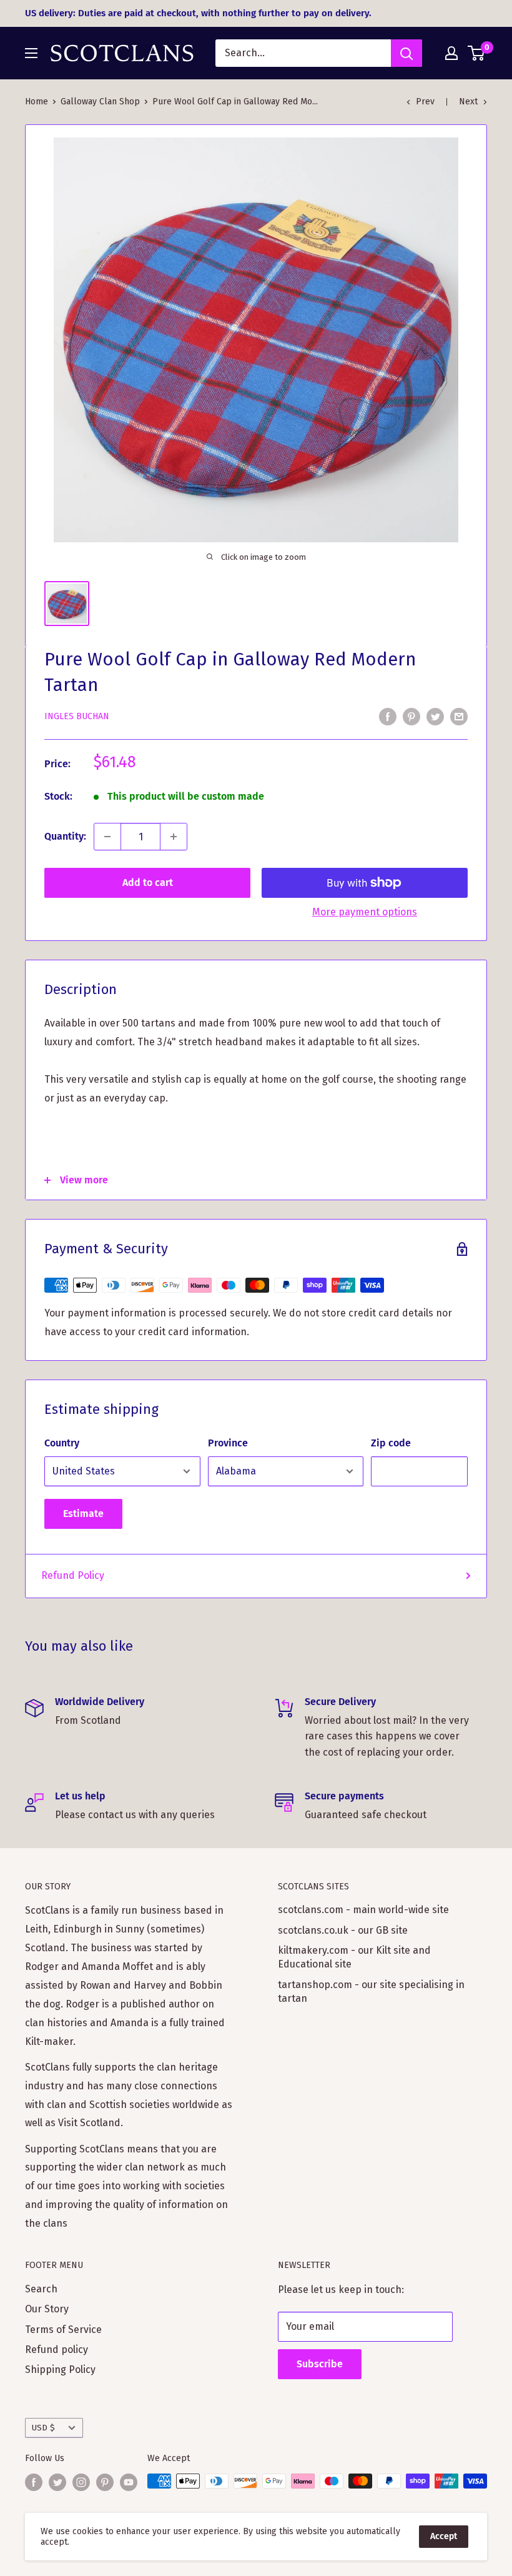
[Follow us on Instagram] (81, 2482)
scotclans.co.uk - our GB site (343, 1930)
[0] (477, 53)
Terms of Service (63, 2330)
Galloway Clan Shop (100, 102)
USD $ (43, 2428)
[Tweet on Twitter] (435, 716)
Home (37, 102)
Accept (444, 2536)
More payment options (365, 912)
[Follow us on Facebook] (34, 2482)
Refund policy (57, 2350)
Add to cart (148, 883)
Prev (425, 102)
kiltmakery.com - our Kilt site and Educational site (354, 1957)
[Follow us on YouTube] (129, 2482)
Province (228, 1443)
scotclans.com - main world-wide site (363, 1910)
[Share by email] (459, 716)
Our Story (47, 2309)
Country (62, 1443)
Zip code (391, 1443)
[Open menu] (31, 53)
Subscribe (320, 2364)
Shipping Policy (60, 2370)
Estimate (83, 1514)
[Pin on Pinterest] (411, 716)
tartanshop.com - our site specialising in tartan (371, 1992)
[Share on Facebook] (388, 716)
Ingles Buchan (77, 716)
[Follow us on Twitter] (57, 2482)
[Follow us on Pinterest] (105, 2482)
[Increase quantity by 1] (174, 837)
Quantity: (65, 836)
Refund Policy (73, 1575)
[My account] (451, 53)
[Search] (406, 53)
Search (41, 2289)
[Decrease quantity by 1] (107, 837)
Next (468, 102)
